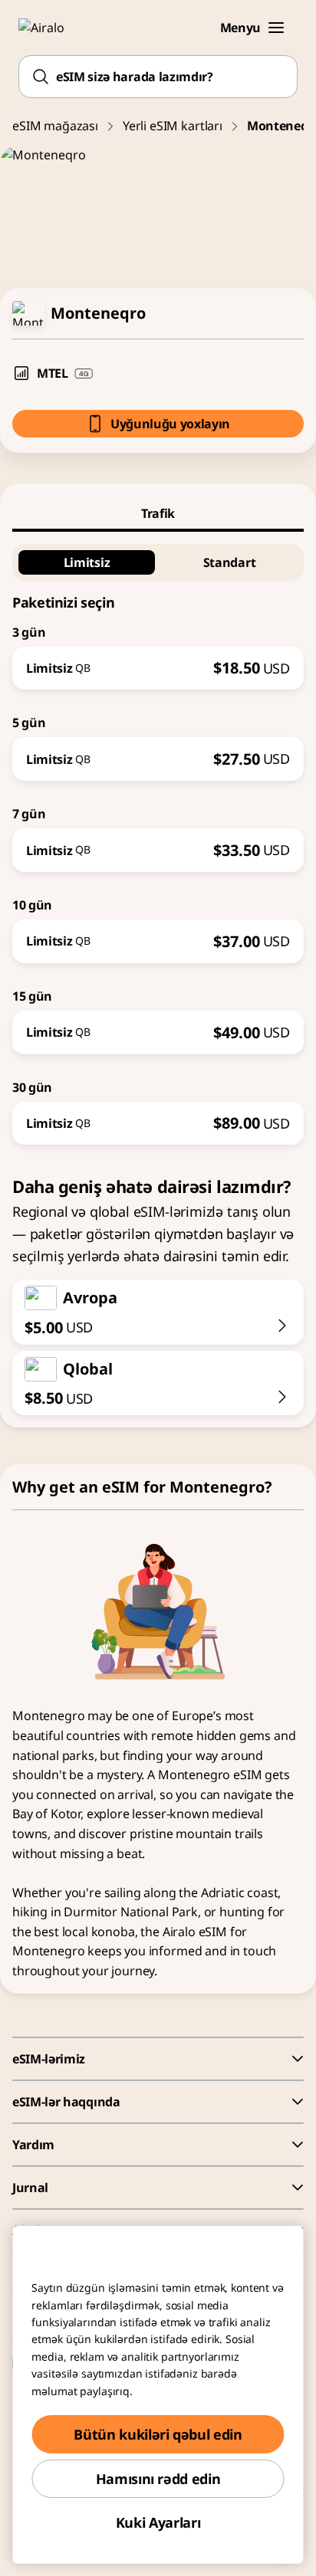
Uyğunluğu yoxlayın (170, 424)
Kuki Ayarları (158, 2522)
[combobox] (158, 77)
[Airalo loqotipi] (50, 28)
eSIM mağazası (55, 126)
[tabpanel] (158, 839)
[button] (276, 28)
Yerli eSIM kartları (173, 126)
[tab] (158, 513)
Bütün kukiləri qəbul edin (158, 2434)
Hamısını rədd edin (158, 2479)
